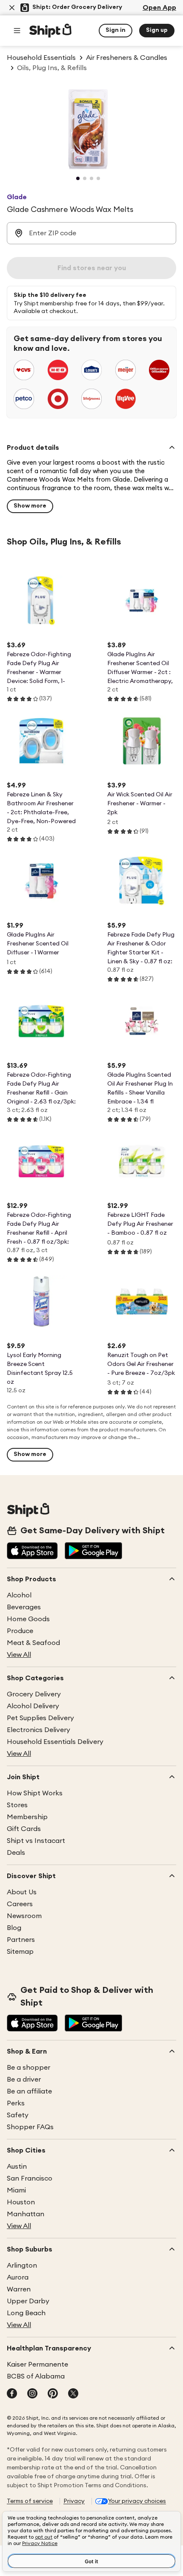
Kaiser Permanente (37, 2364)
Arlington (22, 2266)
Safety (18, 2115)
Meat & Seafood (33, 1643)
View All (19, 1655)
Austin (17, 2167)
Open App (159, 8)
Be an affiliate (29, 2091)
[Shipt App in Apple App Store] (32, 1552)
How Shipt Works (35, 1793)
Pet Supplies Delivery (40, 1718)
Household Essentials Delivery (55, 1742)
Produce (20, 1631)
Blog (14, 1928)
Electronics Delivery (39, 1730)
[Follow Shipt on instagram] (32, 2394)
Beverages (24, 1607)
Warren (19, 2289)
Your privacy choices (137, 2501)
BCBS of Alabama (36, 2376)
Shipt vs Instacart (36, 1841)
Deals (16, 1853)
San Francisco (30, 2178)
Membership (27, 1817)
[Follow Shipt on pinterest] (53, 2394)
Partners (21, 1940)
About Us (22, 1892)
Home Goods (28, 1619)
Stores (17, 1805)
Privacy (74, 2501)
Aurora (18, 2277)
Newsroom (24, 1916)
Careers (20, 1904)
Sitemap (20, 1952)
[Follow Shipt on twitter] (73, 2394)
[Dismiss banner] (12, 8)
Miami (16, 2190)
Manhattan (26, 2214)
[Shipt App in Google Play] (93, 1552)
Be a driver (24, 2079)
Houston (21, 2202)
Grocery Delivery (34, 1694)
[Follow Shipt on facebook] (12, 2394)
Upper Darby (28, 2301)
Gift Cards (24, 1829)
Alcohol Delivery (33, 1706)
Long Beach (26, 2313)
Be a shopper (29, 2068)
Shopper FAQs (30, 2127)
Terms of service (30, 2501)
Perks (16, 2103)
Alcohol (19, 1595)
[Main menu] (17, 31)
